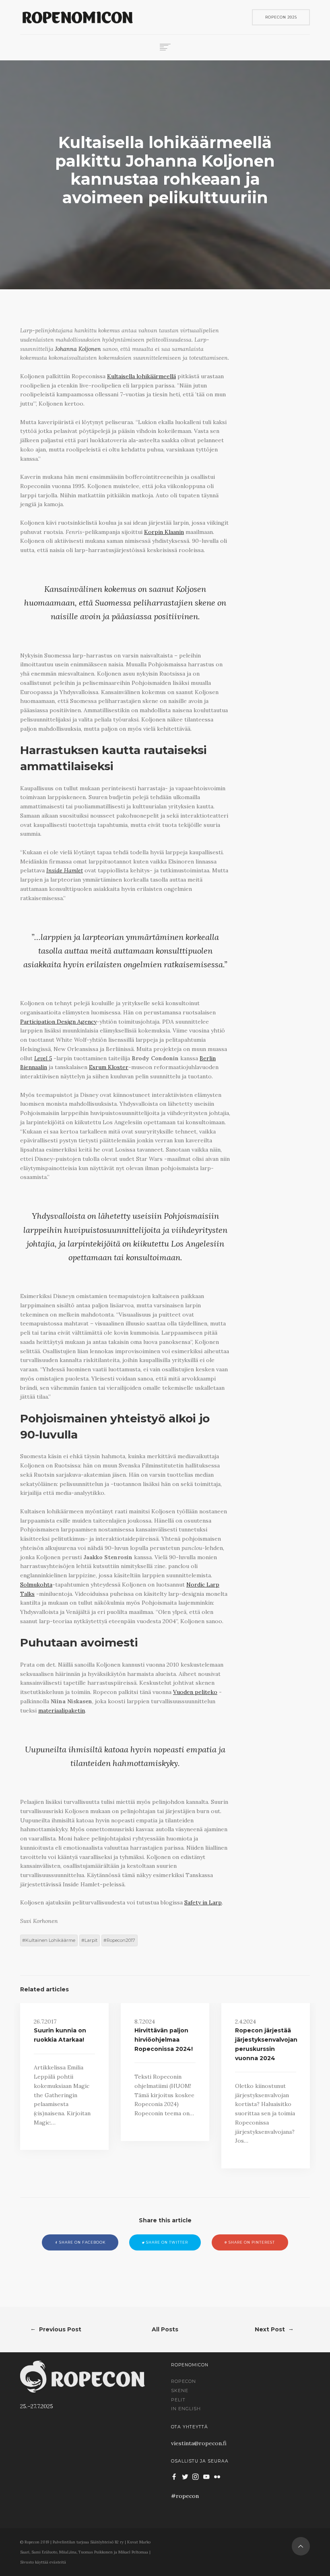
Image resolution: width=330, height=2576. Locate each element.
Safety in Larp (203, 1902)
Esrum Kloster (109, 1067)
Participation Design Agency (58, 1022)
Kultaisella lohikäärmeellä (141, 376)
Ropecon (184, 2381)
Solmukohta (36, 1585)
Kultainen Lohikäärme (50, 1940)
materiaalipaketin (62, 1710)
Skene (180, 2391)
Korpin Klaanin (164, 532)
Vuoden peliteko (195, 1692)
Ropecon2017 (121, 1940)
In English (186, 2409)
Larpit (91, 1940)
